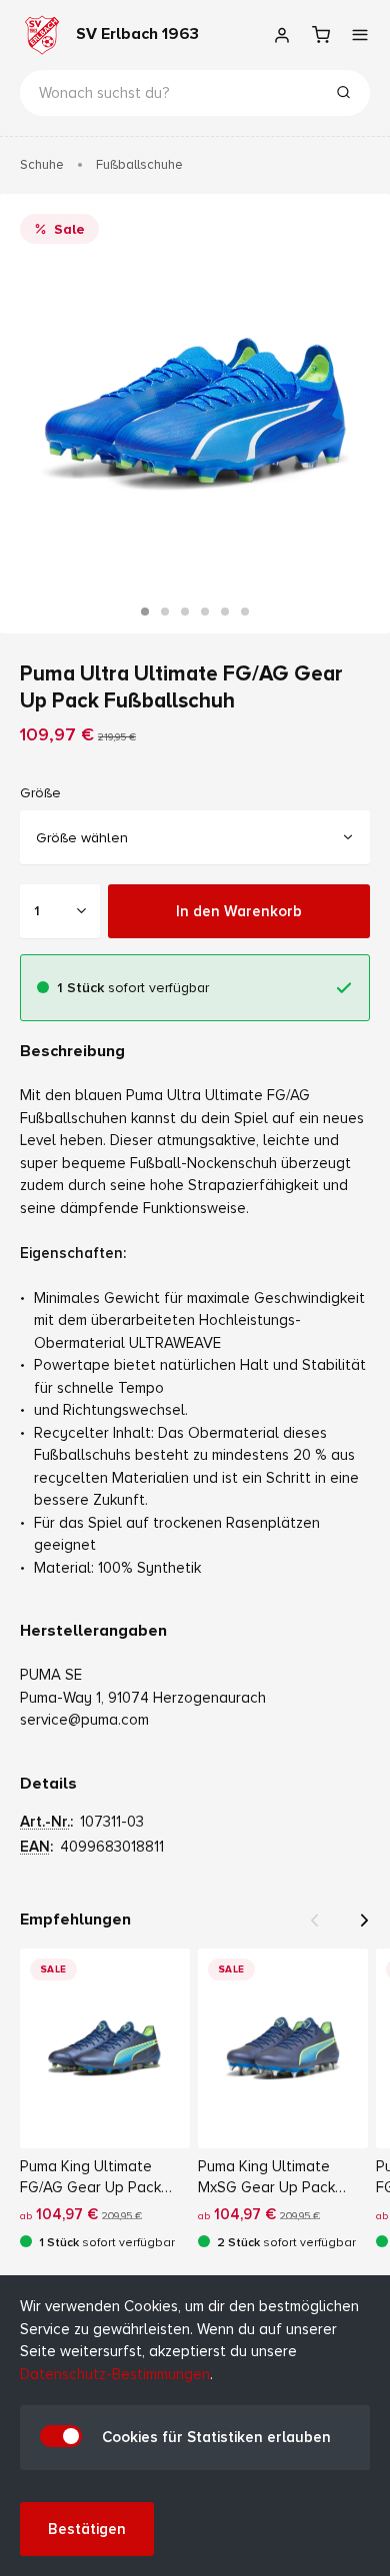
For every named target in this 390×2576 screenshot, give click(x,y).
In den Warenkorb (239, 910)
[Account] (281, 35)
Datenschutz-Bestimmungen (115, 2374)
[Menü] (359, 35)
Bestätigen (87, 2529)
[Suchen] (343, 95)
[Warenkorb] (320, 35)
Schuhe (42, 165)
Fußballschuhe (139, 165)
